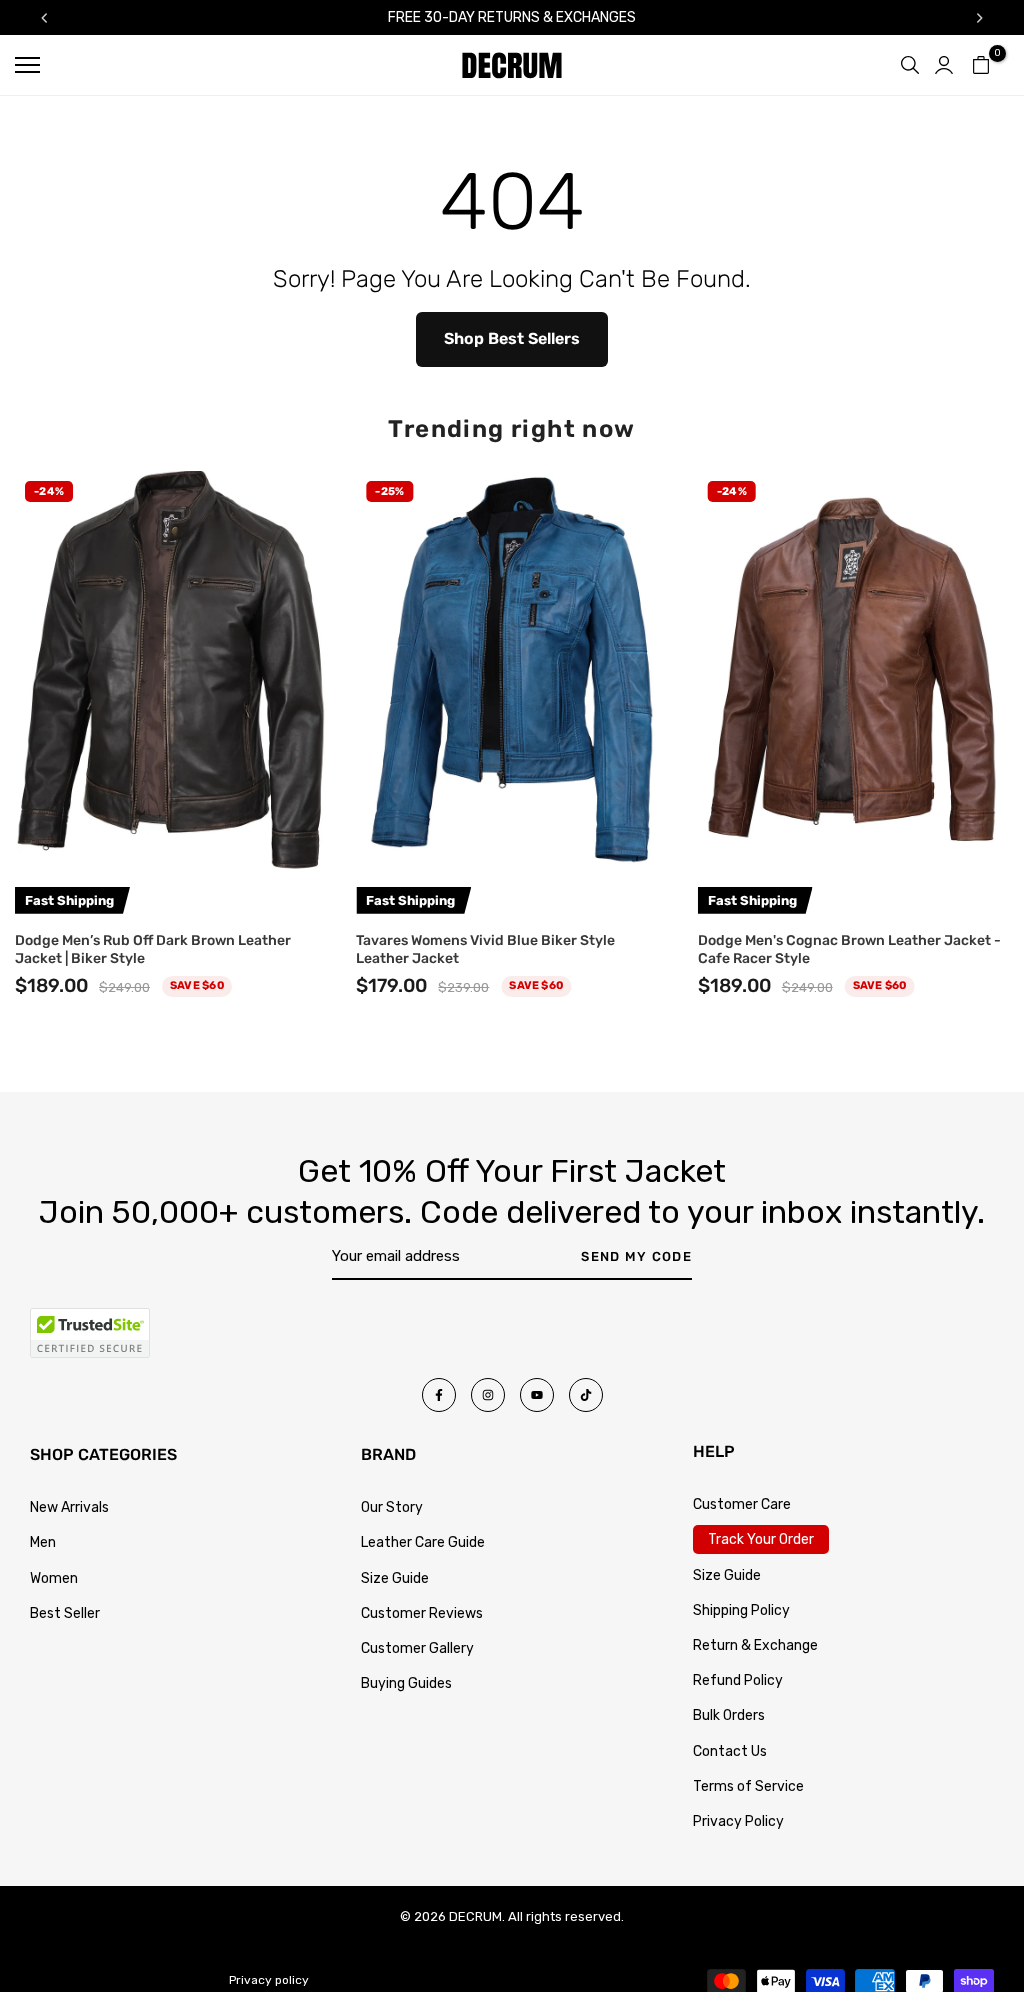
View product (170, 844)
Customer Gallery (417, 1648)
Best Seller (65, 1613)
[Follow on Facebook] (439, 1395)
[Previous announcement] (44, 18)
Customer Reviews (422, 1613)
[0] (981, 65)
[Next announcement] (980, 18)
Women (54, 1578)
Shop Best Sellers (512, 338)
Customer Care (742, 1504)
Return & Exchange (755, 1645)
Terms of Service (748, 1786)
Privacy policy (269, 1980)
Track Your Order (761, 1539)
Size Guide (395, 1578)
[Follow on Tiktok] (586, 1395)
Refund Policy (738, 1680)
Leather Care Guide (423, 1542)
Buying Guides (406, 1683)
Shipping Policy (741, 1610)
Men (43, 1542)
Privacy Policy (738, 1821)
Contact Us (730, 1751)
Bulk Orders (729, 1715)
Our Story (392, 1507)
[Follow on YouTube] (537, 1395)
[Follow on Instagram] (488, 1395)
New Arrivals (69, 1507)
